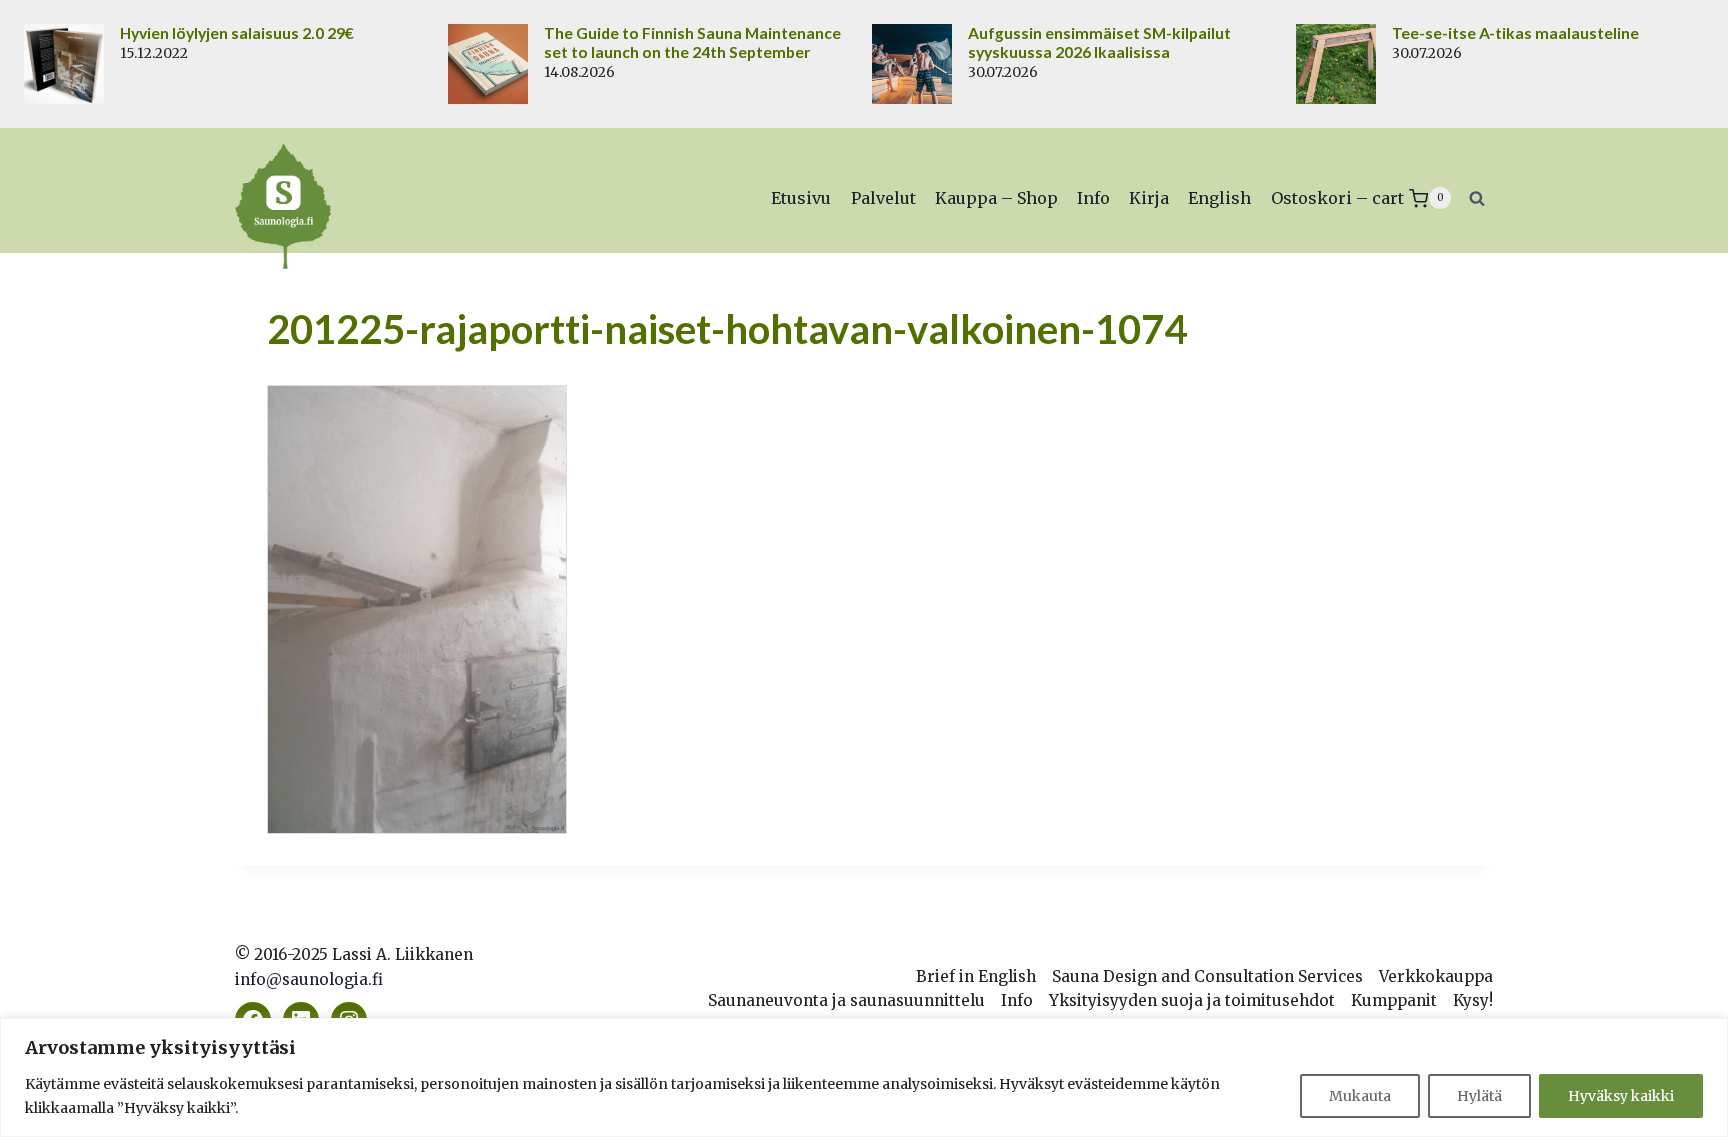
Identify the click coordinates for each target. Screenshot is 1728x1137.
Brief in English (976, 976)
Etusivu (801, 198)
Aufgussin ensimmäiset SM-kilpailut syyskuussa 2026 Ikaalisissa (1099, 42)
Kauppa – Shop (996, 198)
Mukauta (1360, 1096)
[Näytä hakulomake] (1477, 198)
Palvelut (883, 198)
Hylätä (1479, 1096)
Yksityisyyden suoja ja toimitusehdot (1192, 1000)
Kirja (1149, 198)
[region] (864, 1077)
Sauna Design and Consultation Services (1207, 976)
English (1219, 198)
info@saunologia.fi (309, 979)
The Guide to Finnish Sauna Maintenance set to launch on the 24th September (692, 42)
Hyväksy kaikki (1621, 1096)
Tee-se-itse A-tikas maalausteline (1515, 33)
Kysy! (1473, 1000)
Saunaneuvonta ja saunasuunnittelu (846, 1000)
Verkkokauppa (1436, 976)
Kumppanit (1394, 1000)
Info (1093, 198)
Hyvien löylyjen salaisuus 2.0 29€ (237, 33)
